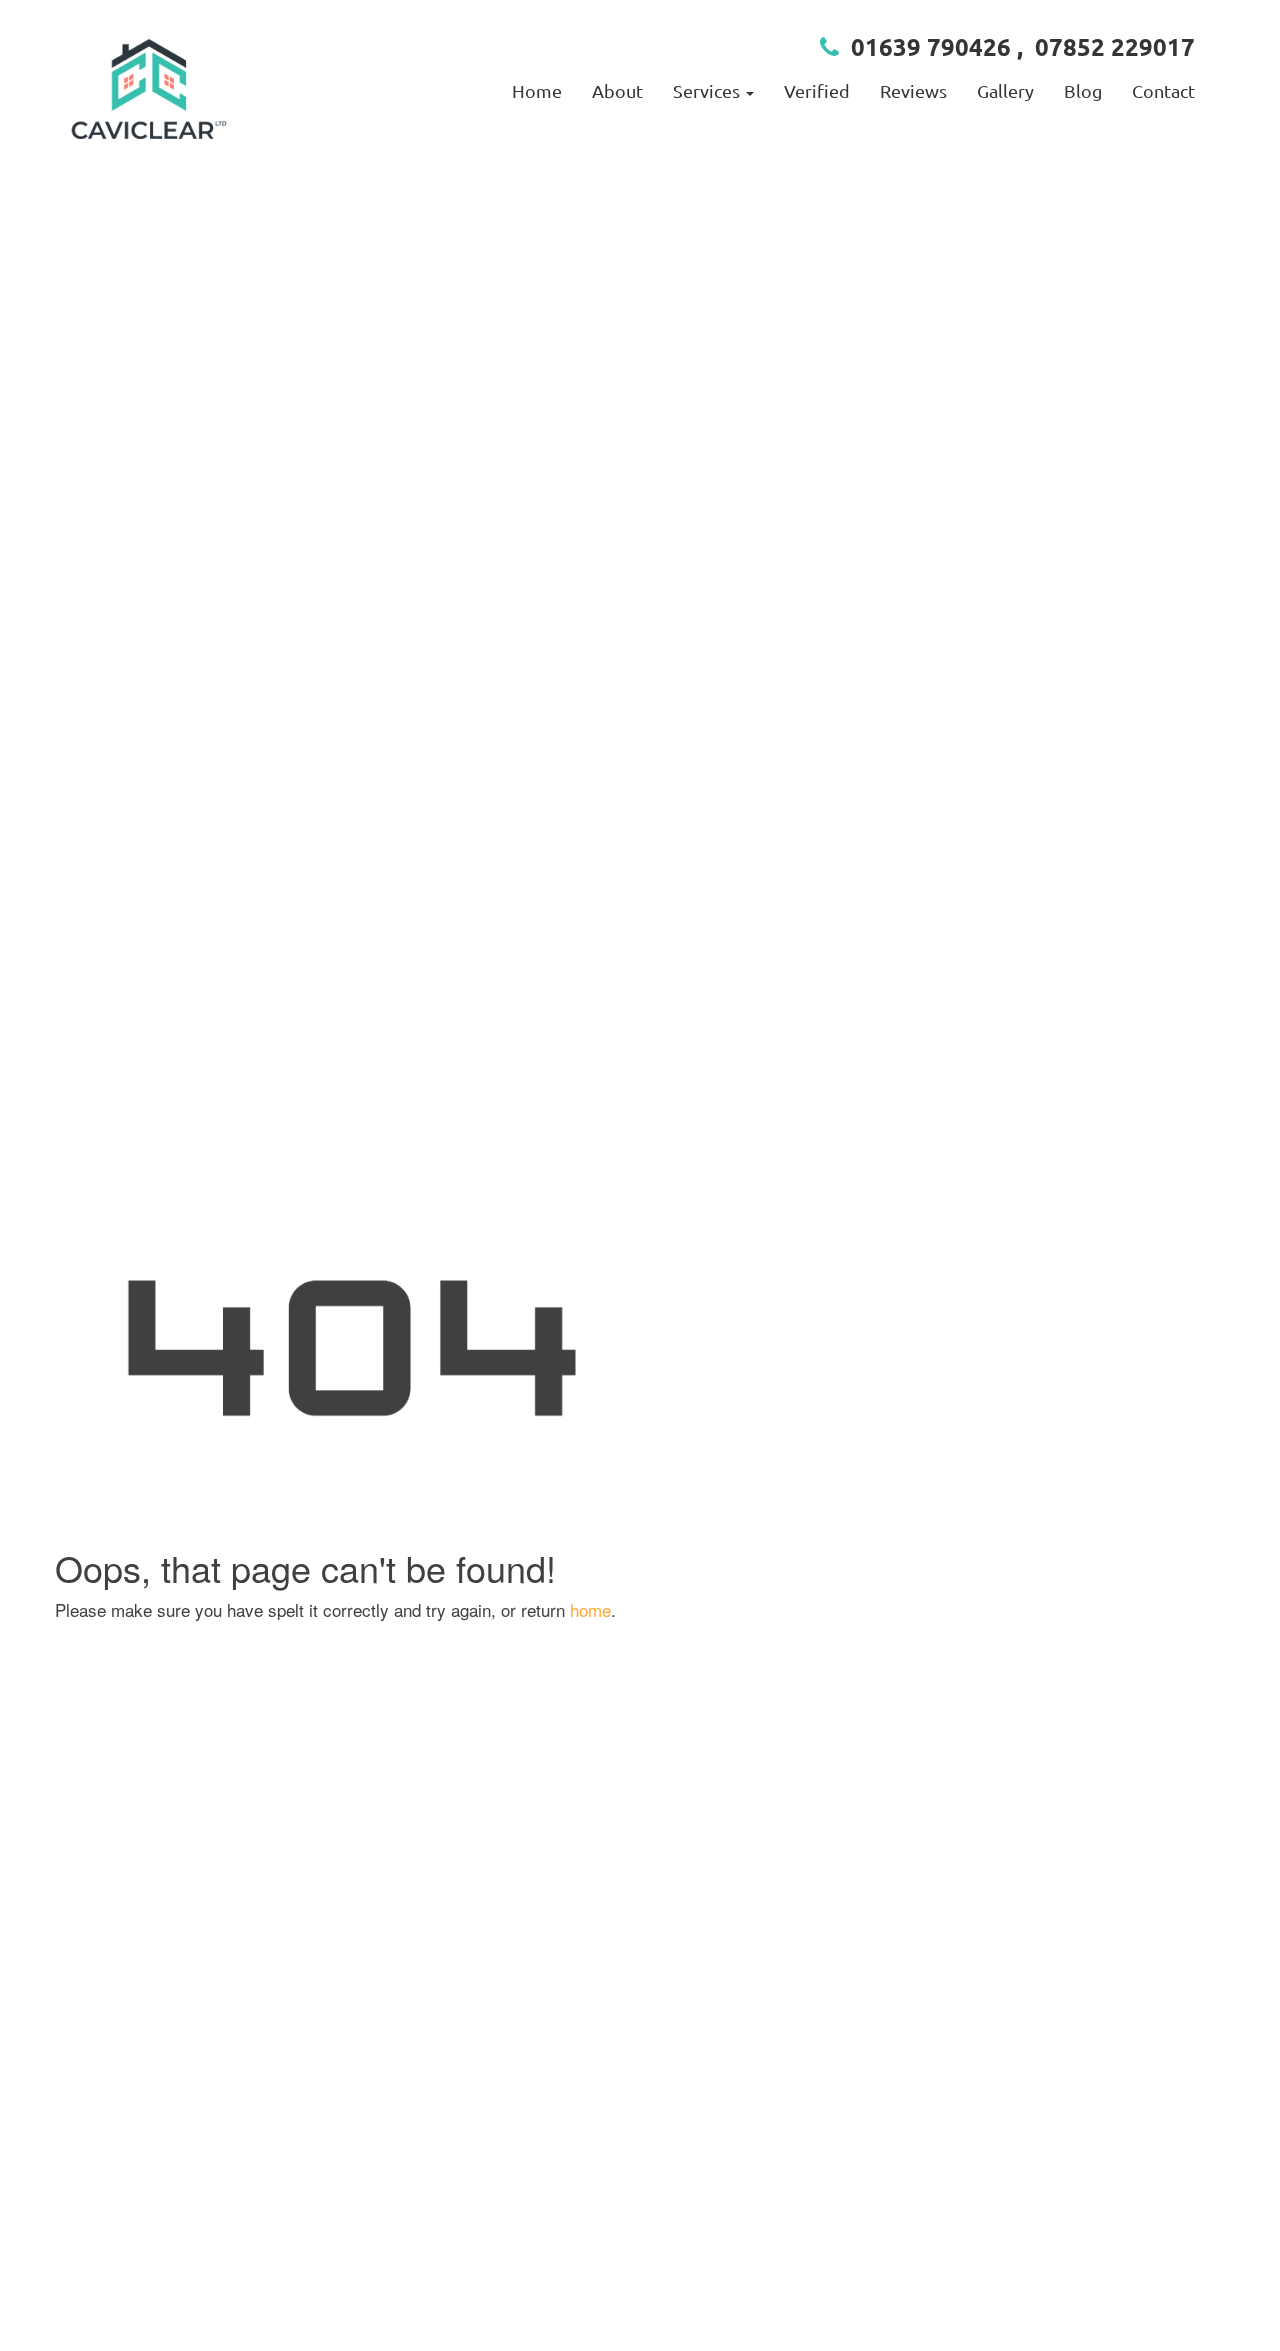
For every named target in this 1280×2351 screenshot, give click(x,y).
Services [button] (708, 90)
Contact (1163, 90)
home (590, 1609)
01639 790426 (931, 46)
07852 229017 (1115, 46)
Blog (1083, 90)
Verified (817, 90)
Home (537, 90)
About (617, 90)
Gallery (1005, 90)
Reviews (913, 90)
